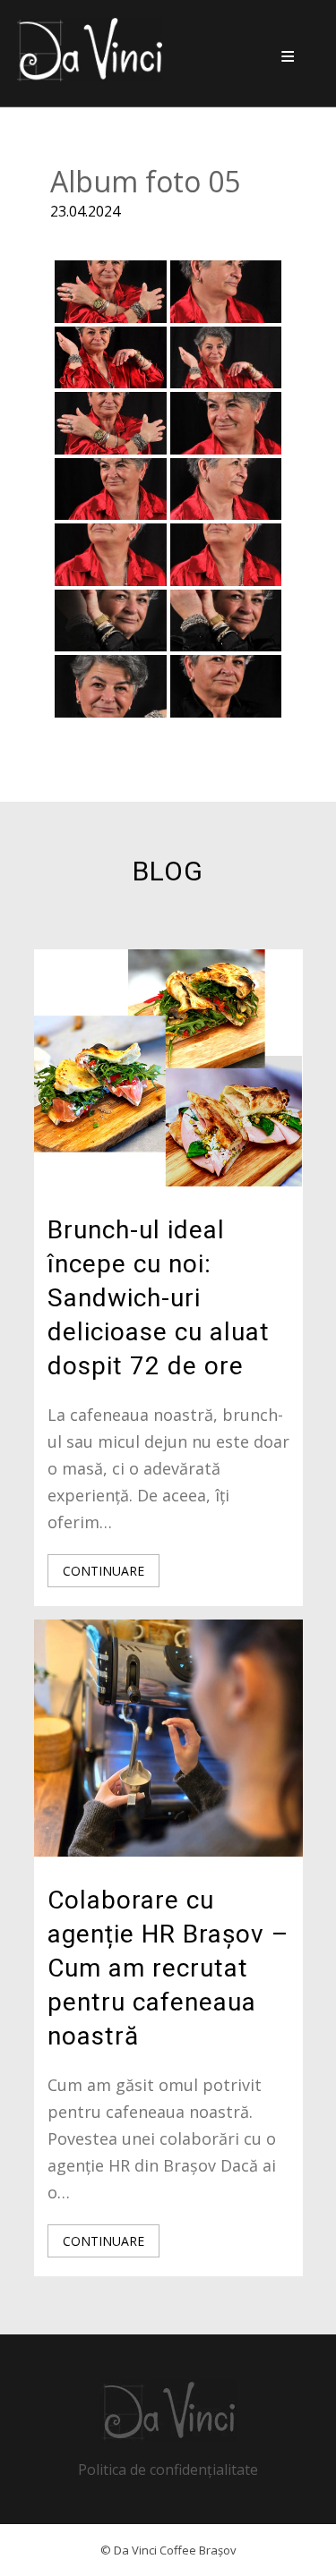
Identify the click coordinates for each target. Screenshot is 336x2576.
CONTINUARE (103, 1571)
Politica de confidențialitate (168, 2470)
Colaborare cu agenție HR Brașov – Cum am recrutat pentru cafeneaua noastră (168, 1968)
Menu (288, 56)
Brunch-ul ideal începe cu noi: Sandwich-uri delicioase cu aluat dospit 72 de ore (159, 1298)
